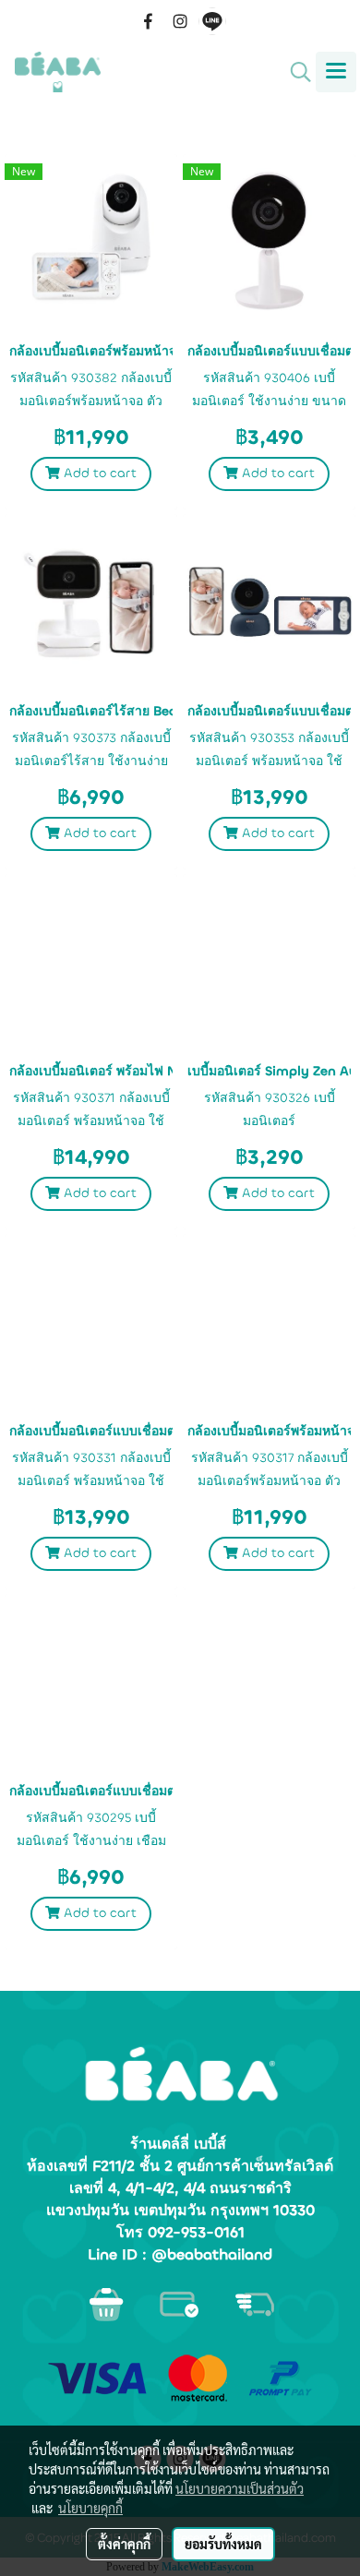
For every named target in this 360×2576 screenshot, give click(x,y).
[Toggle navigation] (336, 72)
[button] (294, 72)
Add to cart (98, 473)
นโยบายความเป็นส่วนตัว (240, 2488)
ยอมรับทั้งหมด (223, 2544)
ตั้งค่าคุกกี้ (124, 2544)
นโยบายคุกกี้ (90, 2508)
